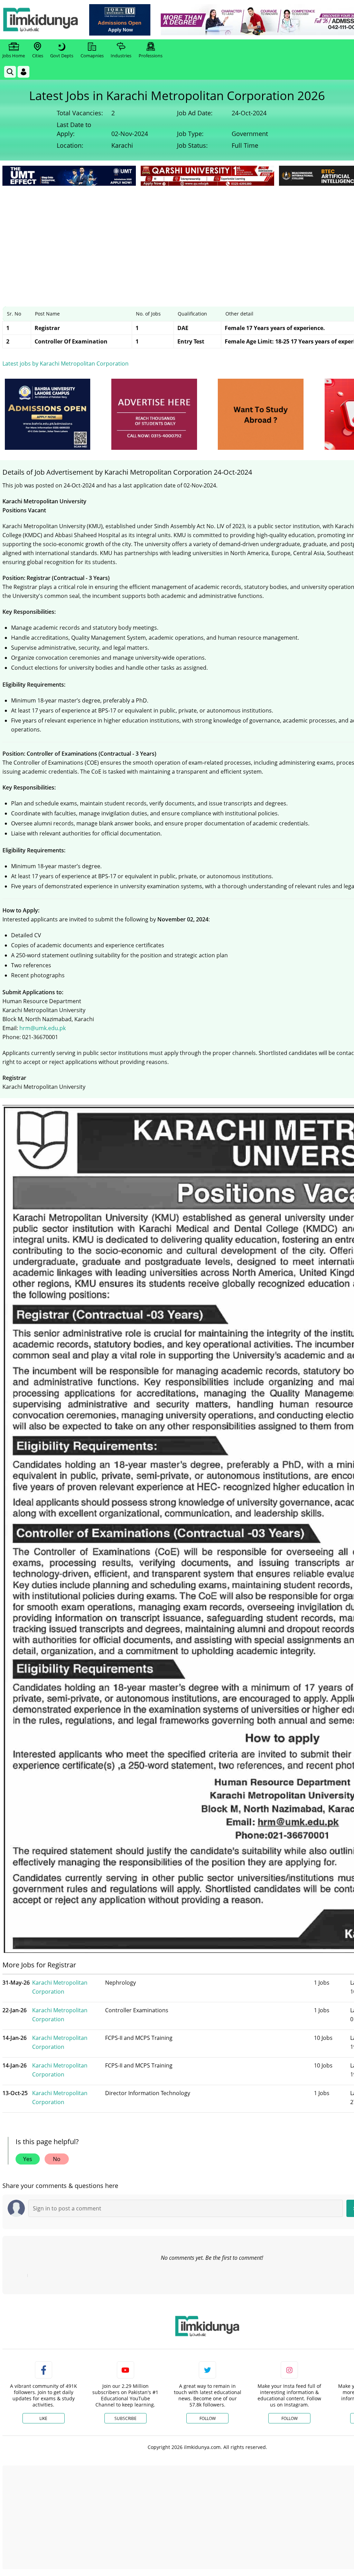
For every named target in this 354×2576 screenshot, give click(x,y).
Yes (28, 2159)
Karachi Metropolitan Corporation (60, 1987)
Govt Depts (62, 56)
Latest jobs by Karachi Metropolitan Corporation (66, 364)
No (57, 2159)
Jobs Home (14, 56)
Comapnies (92, 56)
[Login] (24, 72)
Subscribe (125, 2418)
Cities (38, 56)
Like (43, 2418)
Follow (208, 2418)
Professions (151, 56)
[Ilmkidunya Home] (40, 20)
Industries (121, 56)
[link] (120, 20)
